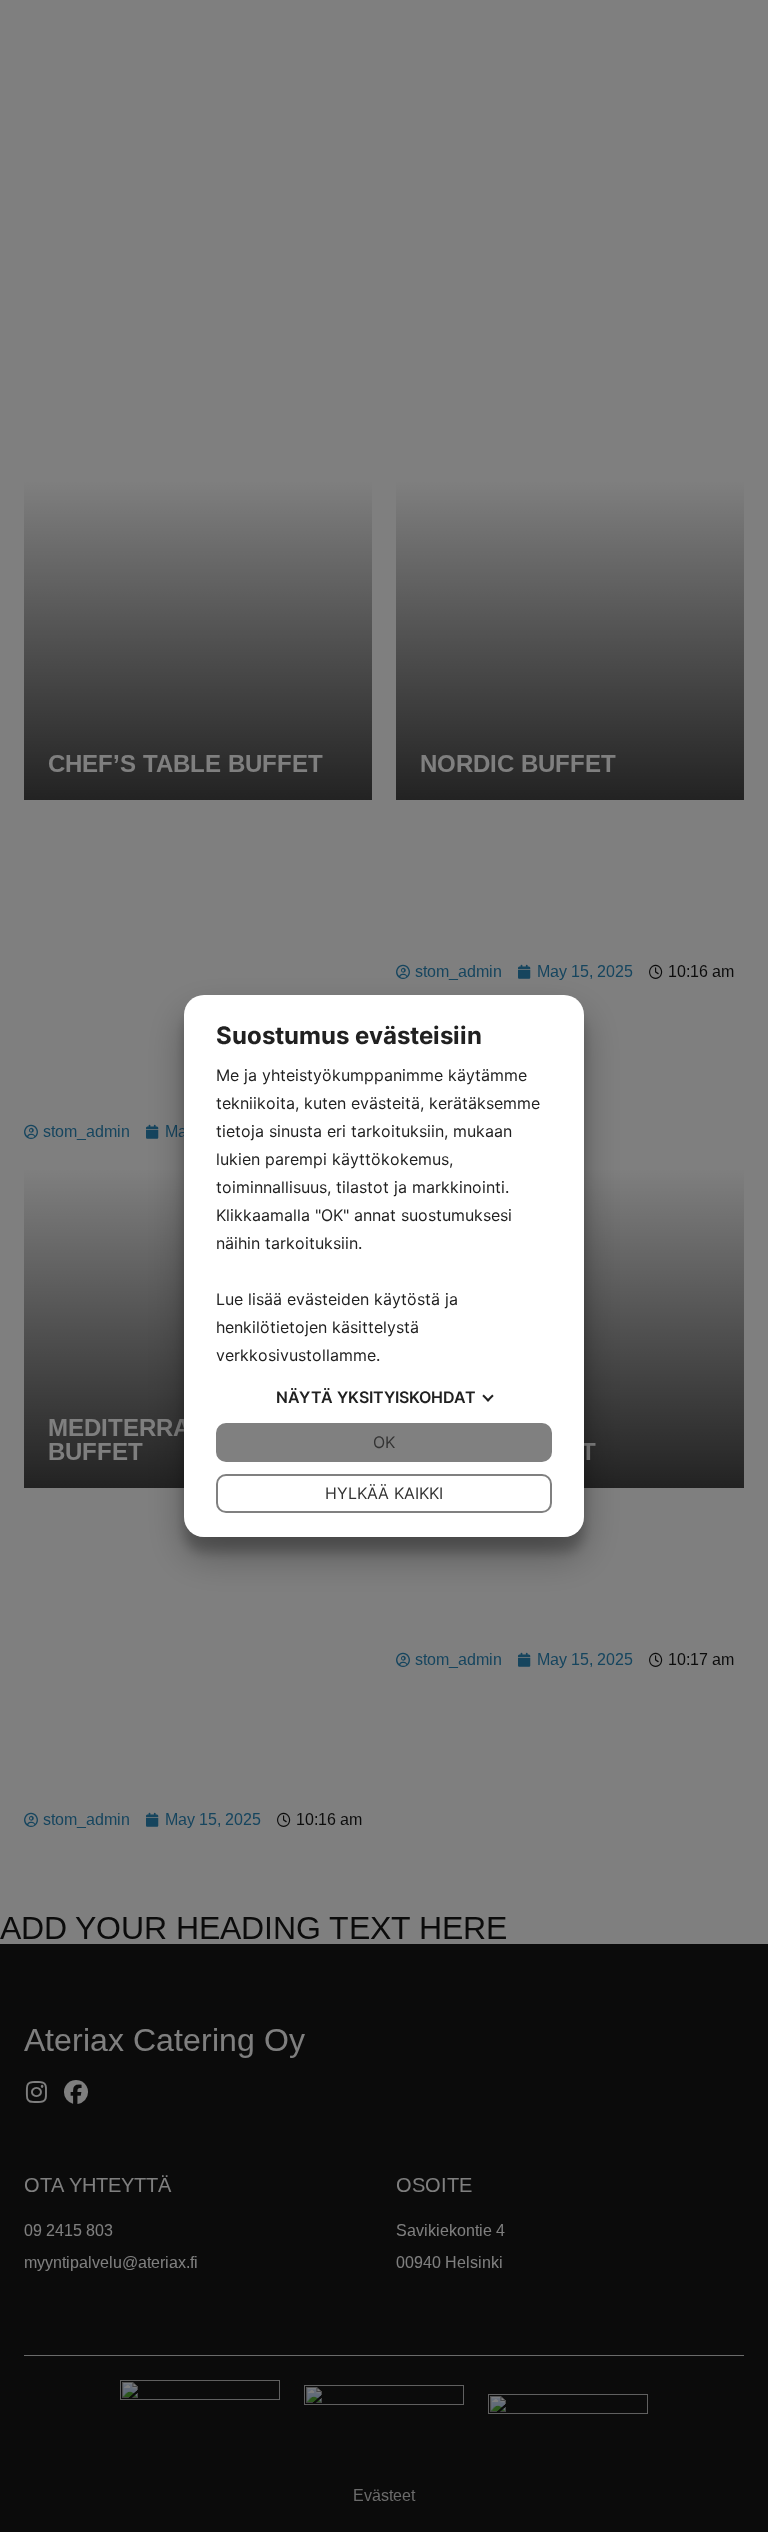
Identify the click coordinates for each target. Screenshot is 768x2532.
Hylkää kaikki (384, 1493)
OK (384, 1442)
